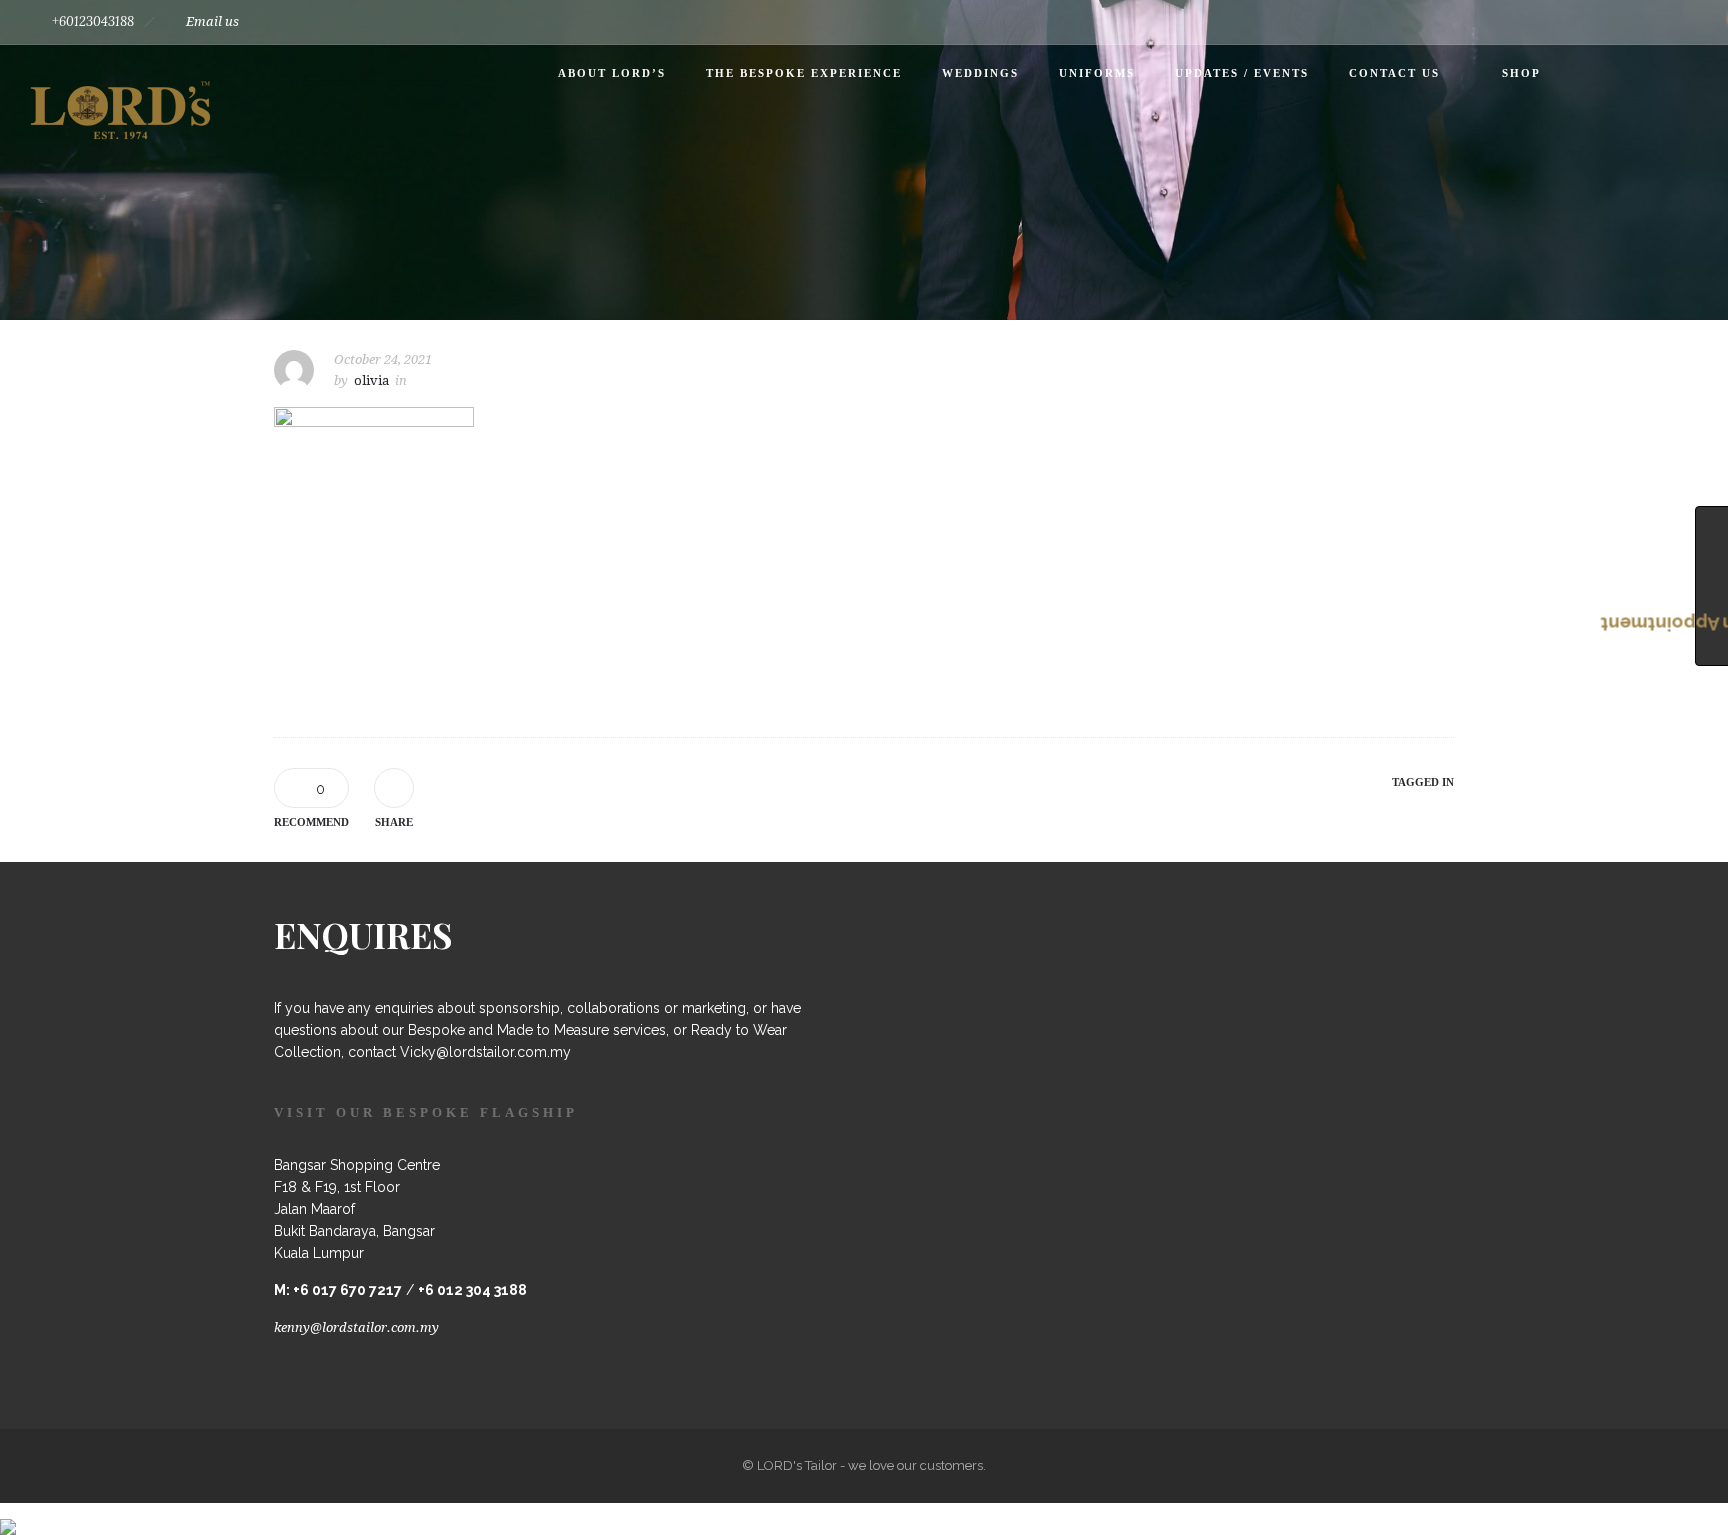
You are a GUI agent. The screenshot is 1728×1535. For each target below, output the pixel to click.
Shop (1521, 73)
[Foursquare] (1500, 22)
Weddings (980, 73)
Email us (212, 21)
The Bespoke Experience (804, 73)
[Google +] (1544, 22)
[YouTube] (1632, 22)
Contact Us (1394, 73)
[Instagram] (1588, 22)
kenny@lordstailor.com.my (356, 1327)
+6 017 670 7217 (347, 1290)
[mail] (1676, 22)
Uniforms (1097, 73)
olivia (371, 380)
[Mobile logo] (8, 1514)
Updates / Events (1242, 73)
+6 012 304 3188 (472, 1290)
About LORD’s (612, 73)
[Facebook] (1456, 22)
